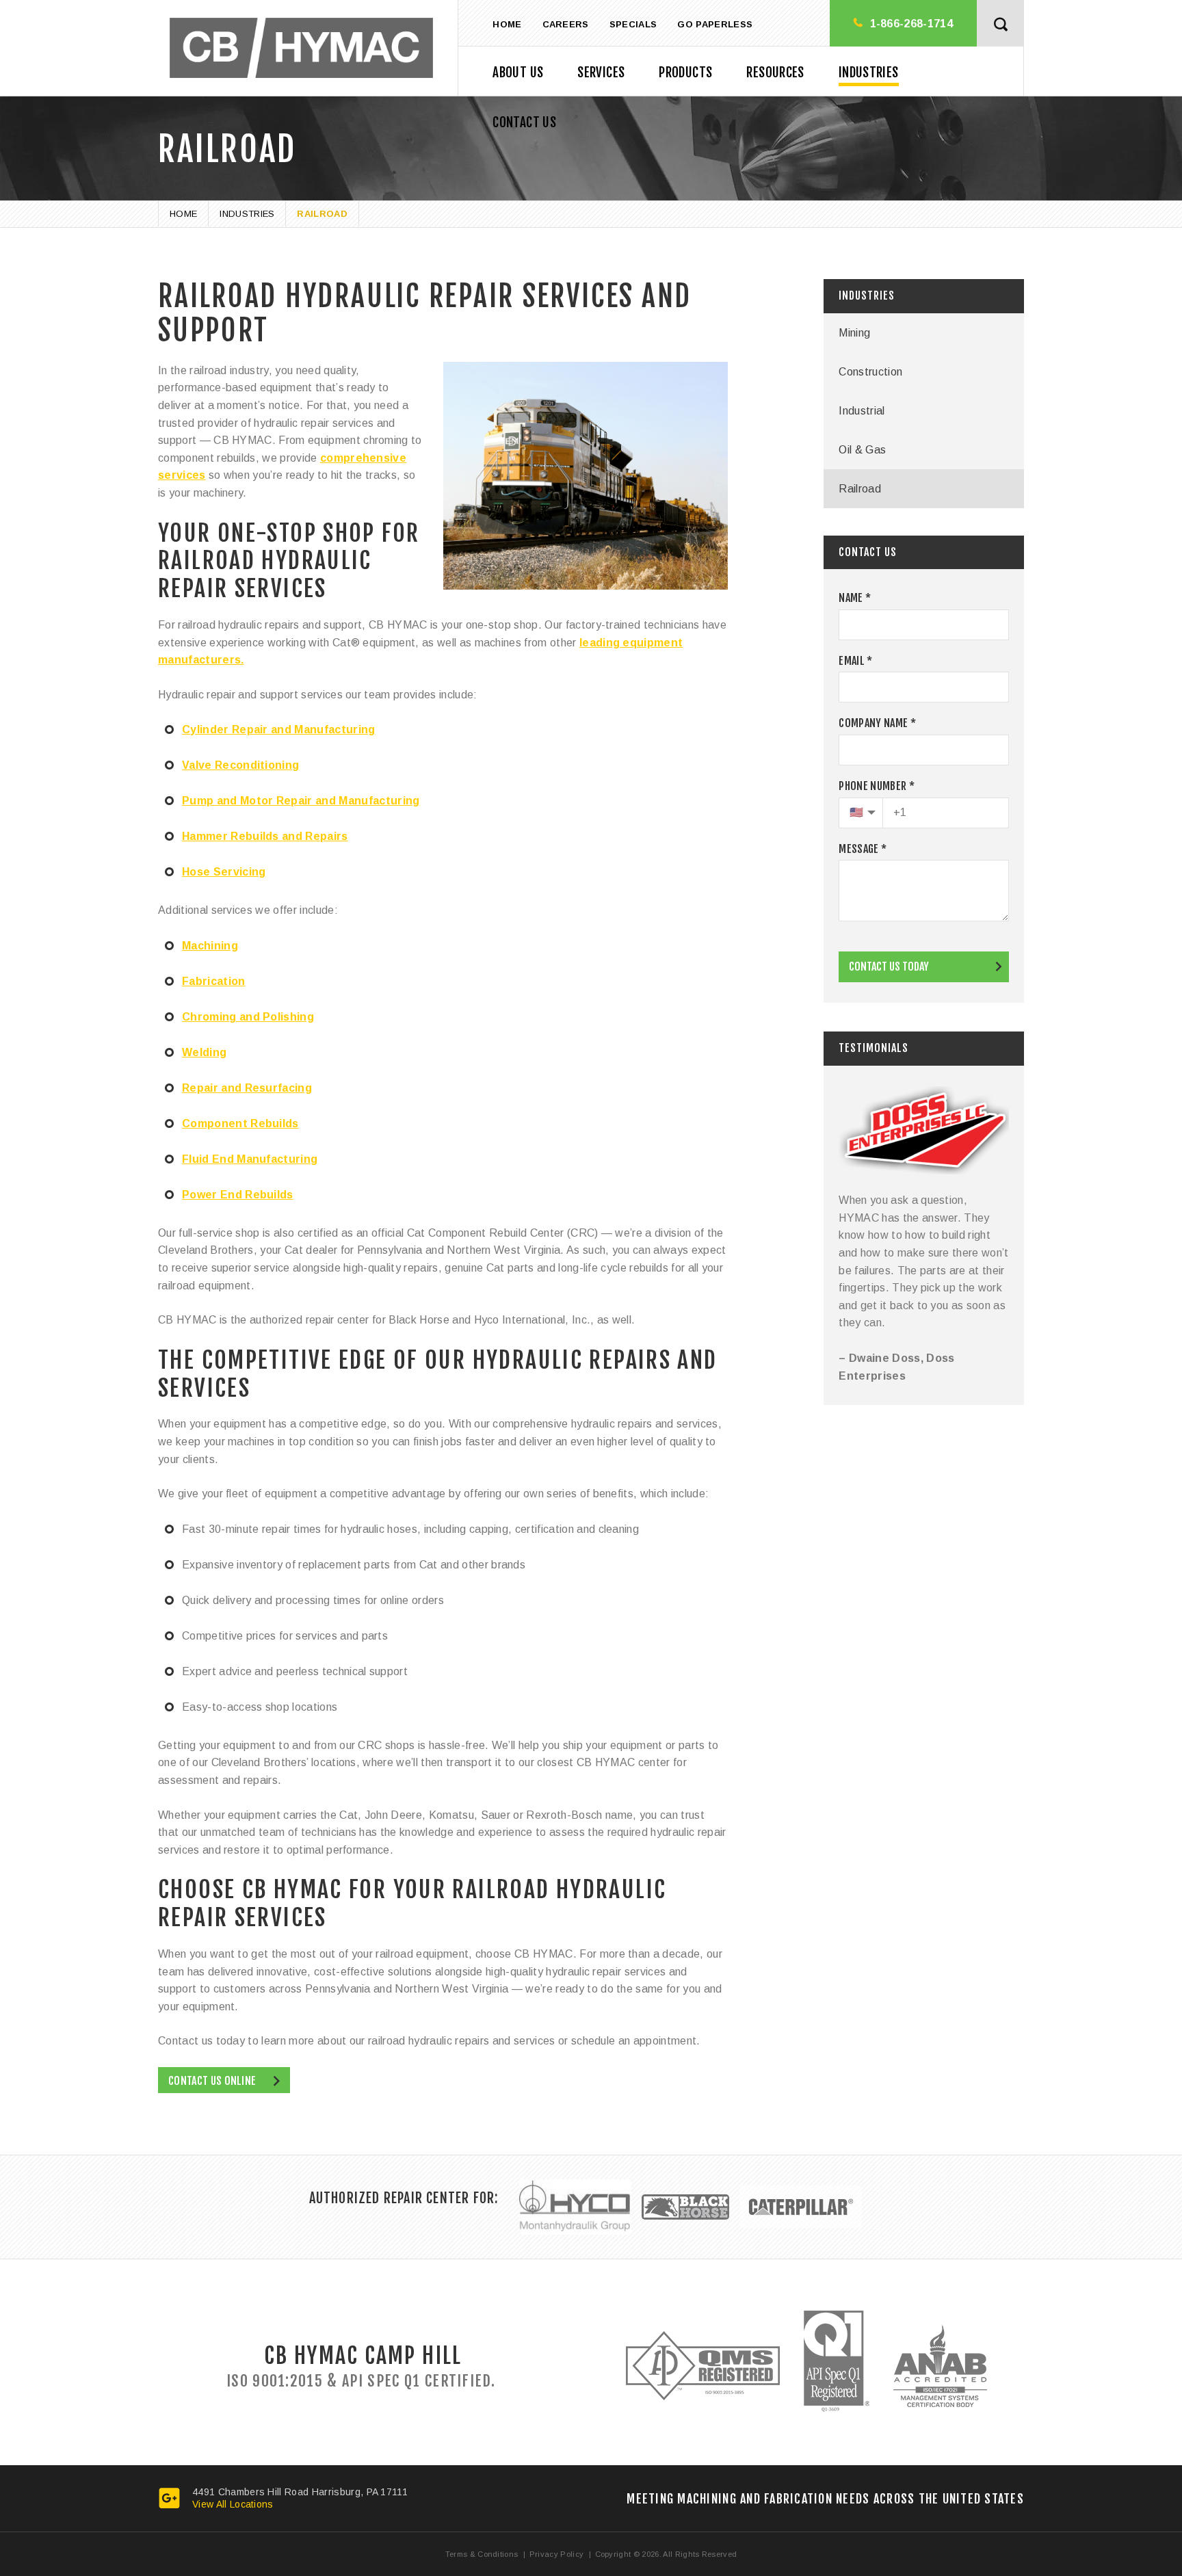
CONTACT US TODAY (889, 967)
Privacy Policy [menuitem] (556, 2554)
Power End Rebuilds (238, 1195)
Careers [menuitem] (566, 24)
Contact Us (524, 122)
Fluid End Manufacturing (250, 1159)
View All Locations (233, 2504)
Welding (204, 1052)
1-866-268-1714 (911, 24)
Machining (210, 946)
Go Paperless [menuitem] (715, 24)
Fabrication (214, 981)
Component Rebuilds (240, 1123)
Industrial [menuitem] (862, 411)
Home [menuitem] (507, 24)
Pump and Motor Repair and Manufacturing (301, 801)
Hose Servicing (224, 872)
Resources (775, 73)
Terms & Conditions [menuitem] (482, 2554)
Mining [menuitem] (854, 333)
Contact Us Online (212, 2081)
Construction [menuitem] (870, 372)
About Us (518, 73)
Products (685, 73)
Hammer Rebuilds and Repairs (265, 836)
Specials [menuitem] (633, 24)
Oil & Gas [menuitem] (862, 450)
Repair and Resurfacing (247, 1088)
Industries (869, 73)
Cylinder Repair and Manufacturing (279, 730)
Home (183, 214)
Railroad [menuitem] (860, 489)
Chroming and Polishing (248, 1017)
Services (601, 73)
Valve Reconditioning (240, 765)
